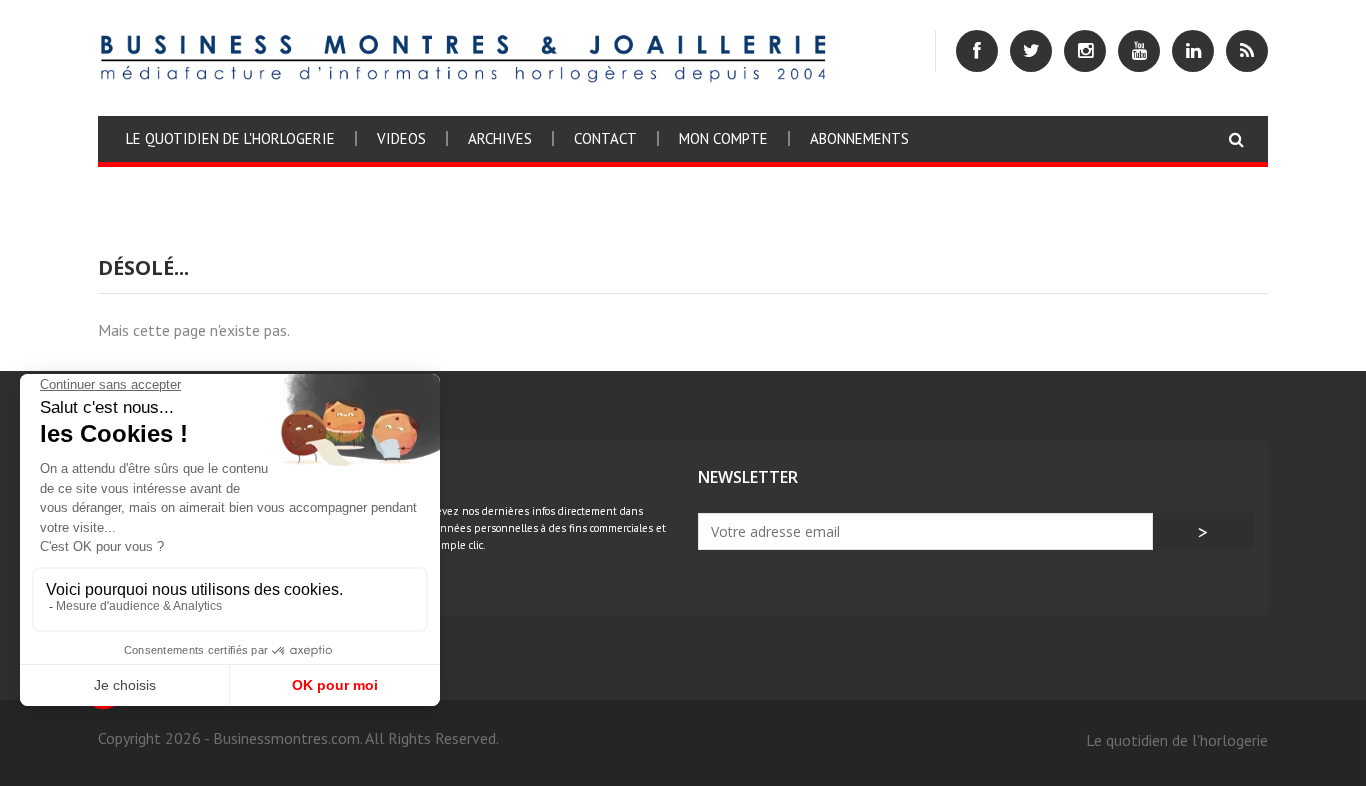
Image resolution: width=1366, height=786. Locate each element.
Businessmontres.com (286, 738)
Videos (401, 138)
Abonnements (859, 138)
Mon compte (723, 138)
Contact (605, 138)
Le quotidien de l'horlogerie (230, 138)
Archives (500, 138)
